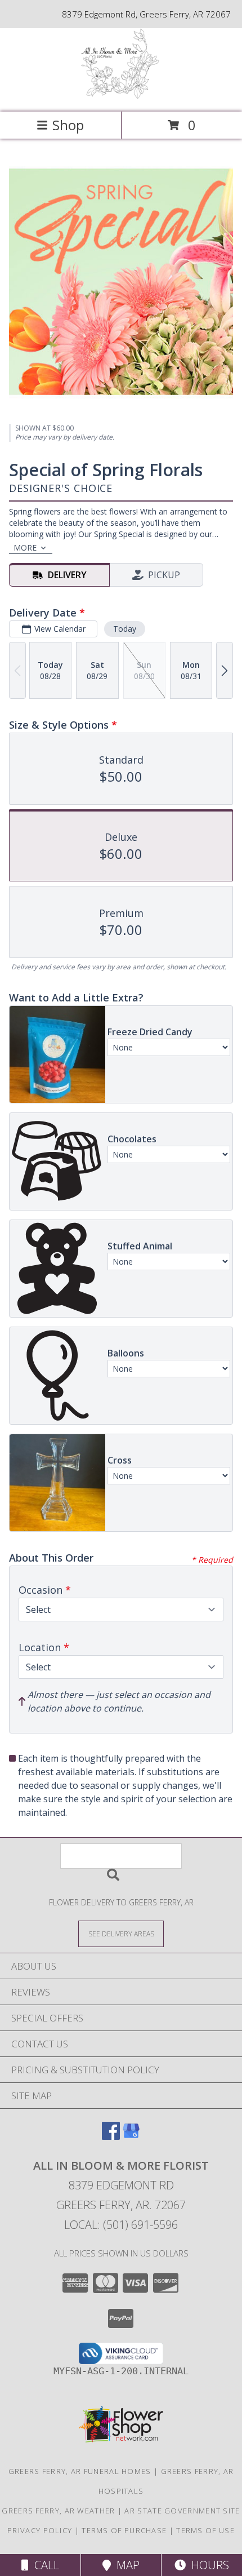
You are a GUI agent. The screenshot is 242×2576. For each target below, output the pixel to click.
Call (44, 2565)
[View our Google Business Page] (131, 2136)
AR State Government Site (182, 2511)
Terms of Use (205, 2530)
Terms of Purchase (124, 2530)
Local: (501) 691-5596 (121, 2225)
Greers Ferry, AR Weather (58, 2511)
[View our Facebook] (111, 2136)
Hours (207, 2565)
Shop (68, 125)
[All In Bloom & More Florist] (121, 96)
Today (125, 629)
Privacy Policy (40, 2530)
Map (125, 2565)
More (25, 547)
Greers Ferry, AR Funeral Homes (80, 2471)
